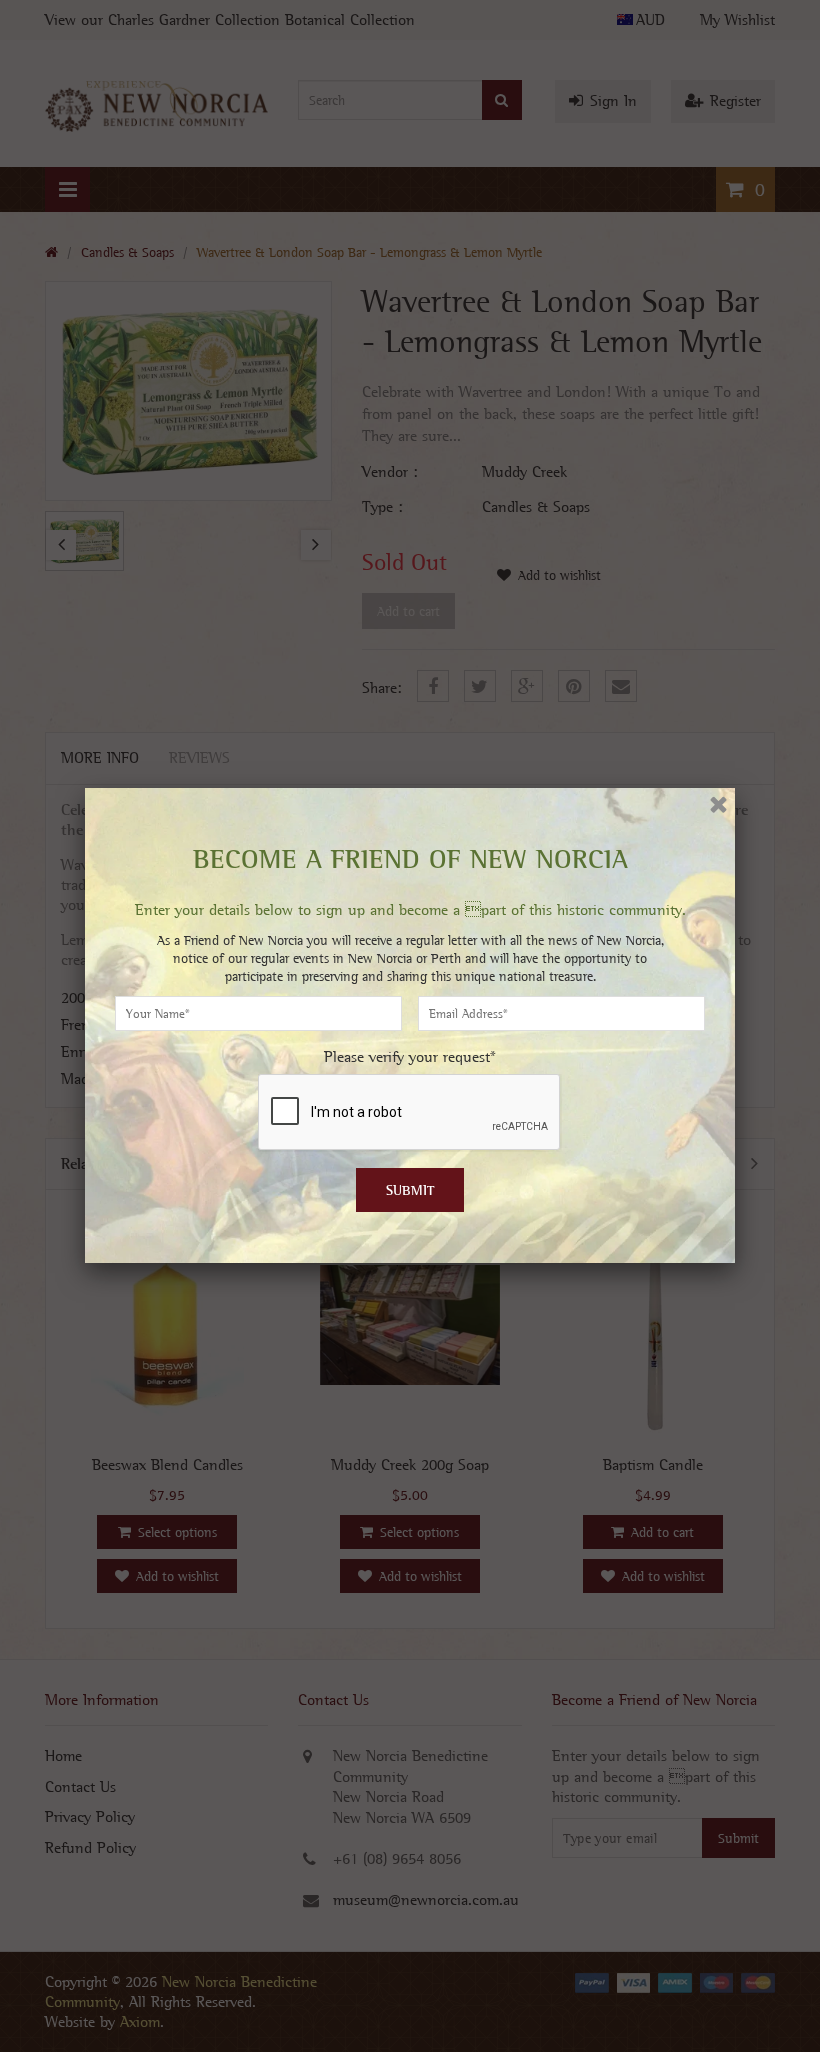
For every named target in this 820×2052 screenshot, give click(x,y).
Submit (410, 1190)
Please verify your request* (410, 1056)
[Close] (718, 804)
